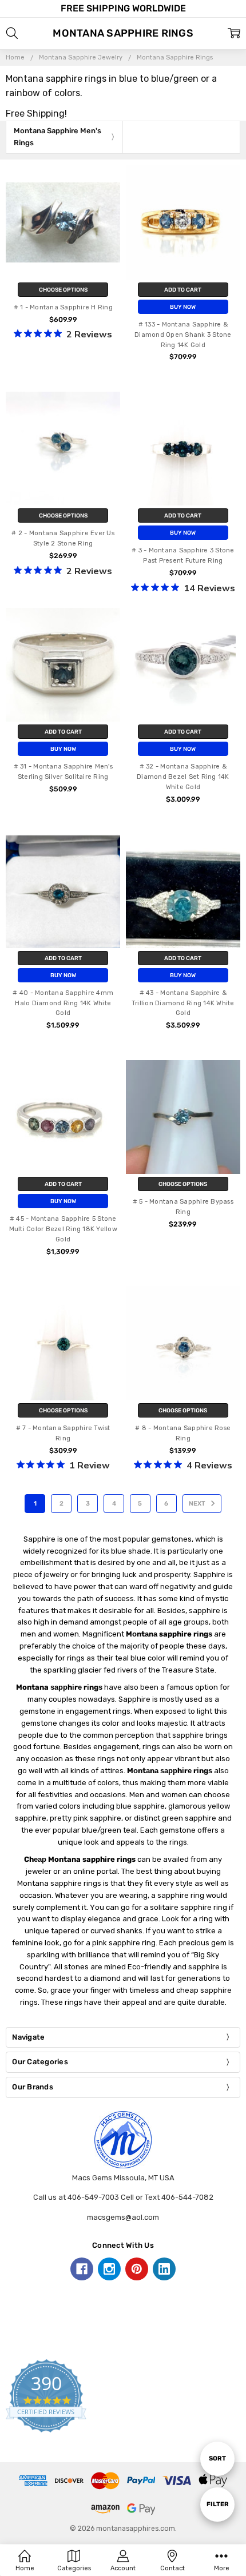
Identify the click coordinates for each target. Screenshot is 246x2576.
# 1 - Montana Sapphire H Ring (63, 307)
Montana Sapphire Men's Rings (57, 137)
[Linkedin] (164, 2269)
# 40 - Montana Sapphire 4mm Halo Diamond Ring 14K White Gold (63, 1003)
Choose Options (63, 290)
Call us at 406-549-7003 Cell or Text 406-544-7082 (123, 2197)
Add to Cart (183, 290)
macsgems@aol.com (123, 2217)
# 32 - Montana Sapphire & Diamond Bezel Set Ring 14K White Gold (183, 777)
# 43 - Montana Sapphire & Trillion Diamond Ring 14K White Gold (183, 1003)
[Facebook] (82, 2269)
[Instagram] (109, 2269)
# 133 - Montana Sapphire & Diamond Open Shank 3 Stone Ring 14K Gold (183, 335)
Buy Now (183, 307)
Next (198, 1504)
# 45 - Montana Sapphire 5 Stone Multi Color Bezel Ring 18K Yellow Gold (63, 1229)
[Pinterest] (137, 2269)
